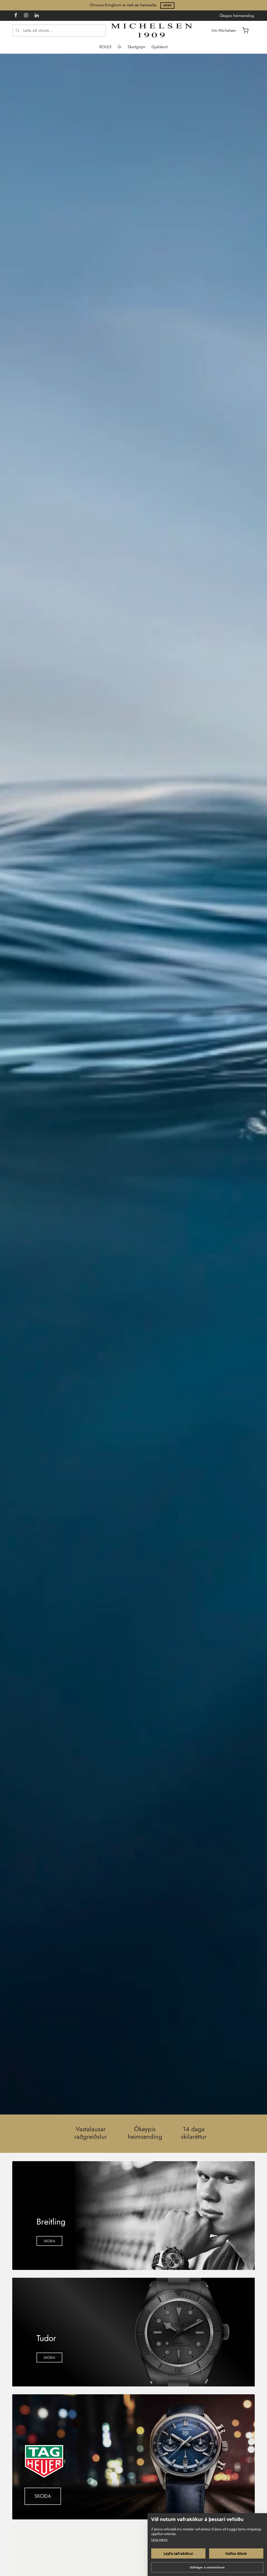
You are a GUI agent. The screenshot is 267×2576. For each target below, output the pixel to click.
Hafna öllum (236, 2554)
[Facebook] (16, 16)
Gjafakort (160, 47)
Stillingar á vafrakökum (207, 2567)
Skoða (168, 5)
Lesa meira (159, 2540)
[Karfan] (245, 31)
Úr (120, 47)
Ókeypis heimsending (145, 2133)
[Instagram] (26, 16)
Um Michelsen (224, 30)
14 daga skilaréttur (194, 2133)
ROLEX (105, 47)
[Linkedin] (37, 16)
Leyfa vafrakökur (178, 2554)
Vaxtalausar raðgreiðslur (91, 2133)
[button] (49, 2241)
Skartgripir (136, 47)
